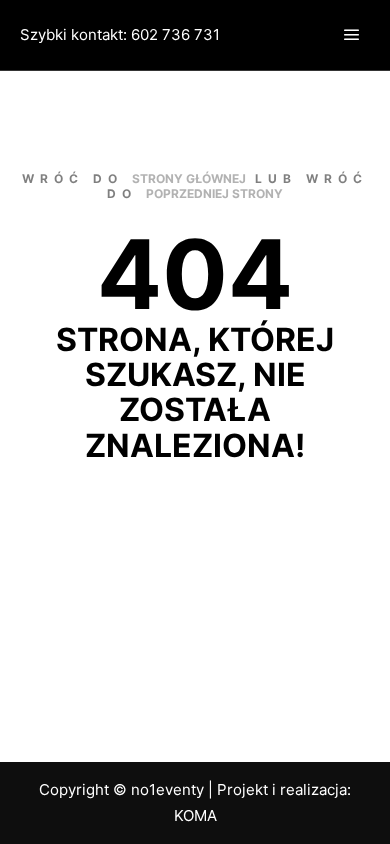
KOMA (195, 815)
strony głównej (189, 178)
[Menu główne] (352, 35)
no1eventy (167, 789)
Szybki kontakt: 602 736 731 (120, 34)
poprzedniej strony (214, 193)
